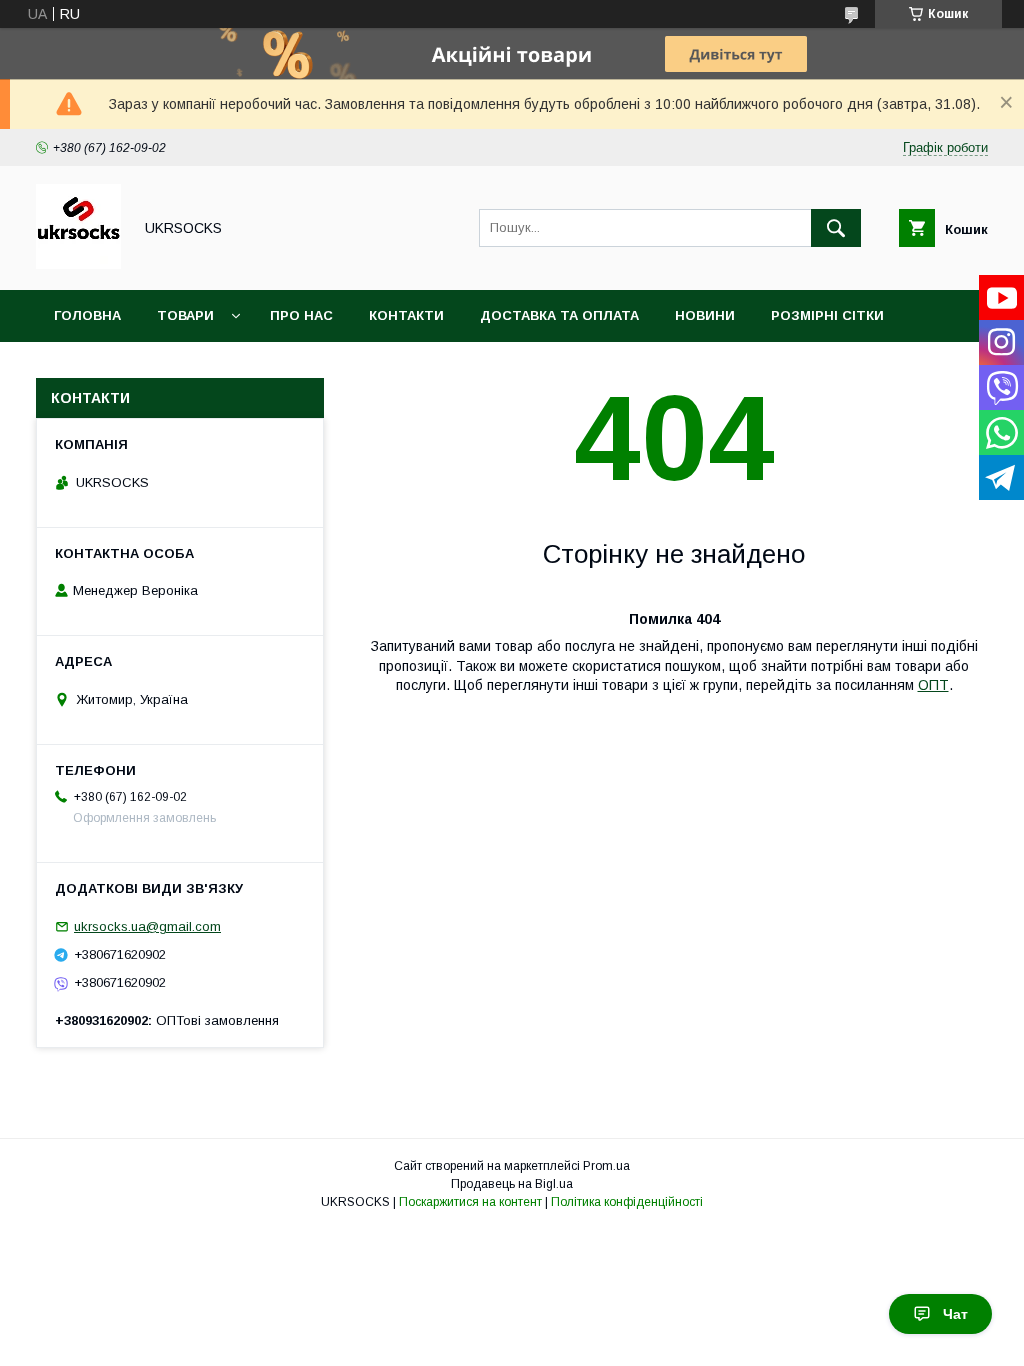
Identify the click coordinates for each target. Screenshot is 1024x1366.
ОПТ (933, 685)
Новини (705, 315)
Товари (185, 315)
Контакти (406, 315)
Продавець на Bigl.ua (512, 1184)
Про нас (301, 315)
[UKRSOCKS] (78, 264)
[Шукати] (836, 228)
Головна (87, 315)
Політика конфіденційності (627, 1202)
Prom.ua (606, 1166)
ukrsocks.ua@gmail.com (147, 926)
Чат (955, 1314)
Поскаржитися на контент (470, 1202)
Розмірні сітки (827, 315)
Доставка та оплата (559, 315)
